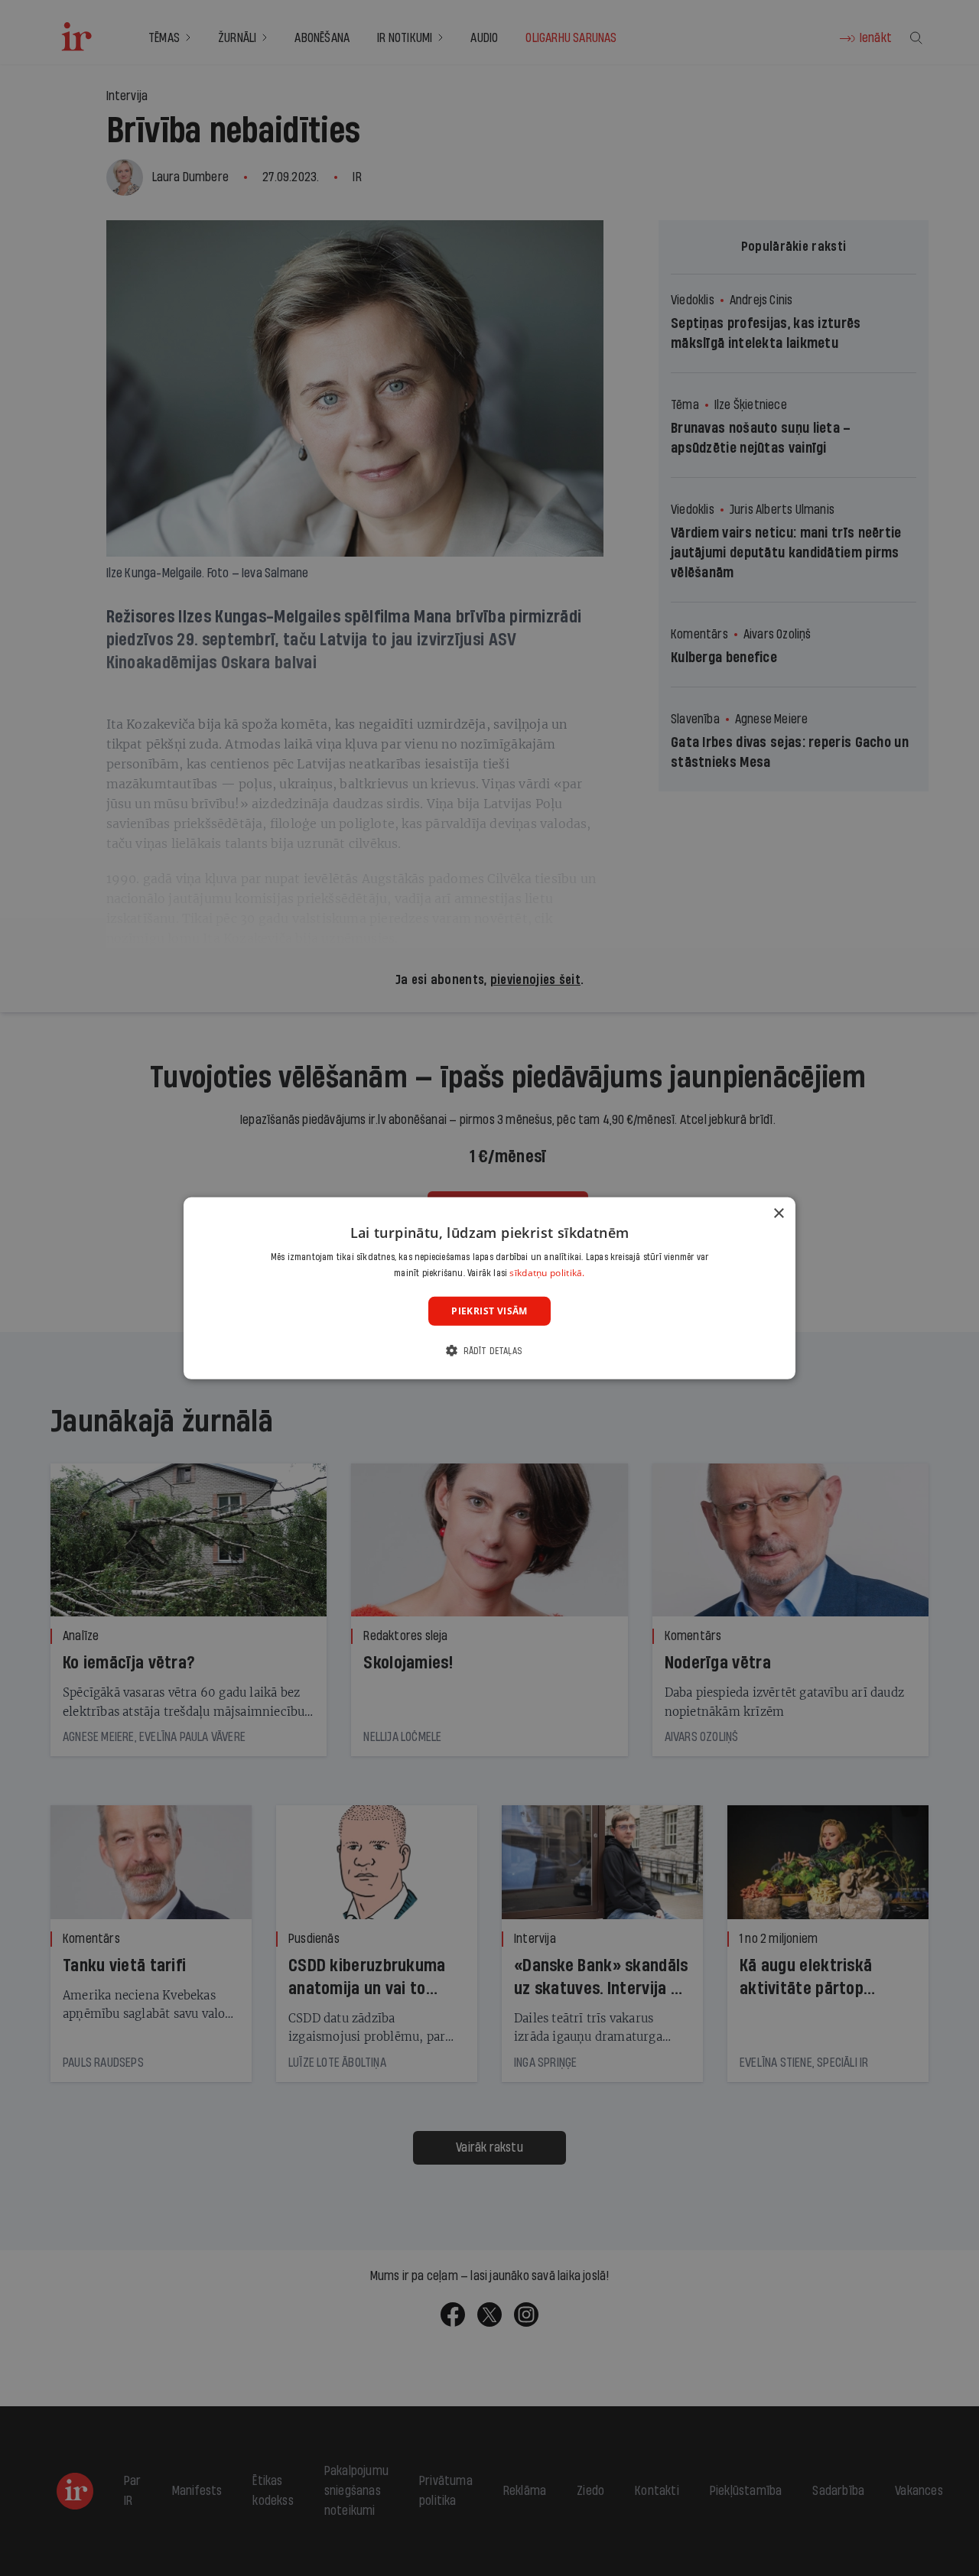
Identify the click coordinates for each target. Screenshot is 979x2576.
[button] (489, 1351)
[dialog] (489, 1288)
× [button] (778, 1213)
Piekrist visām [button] (489, 1310)
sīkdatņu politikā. (547, 1273)
